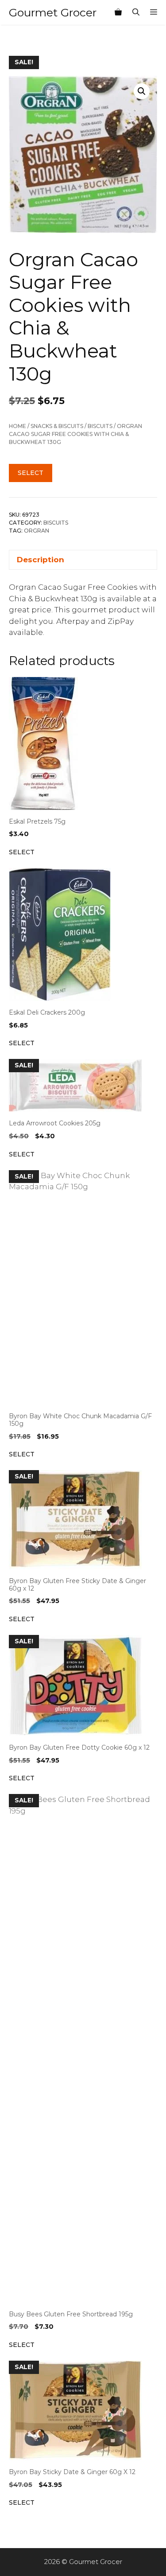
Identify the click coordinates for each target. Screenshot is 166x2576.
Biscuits (100, 426)
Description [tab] (41, 560)
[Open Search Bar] (136, 12)
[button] (142, 91)
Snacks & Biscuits (57, 426)
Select (31, 473)
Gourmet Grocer (53, 12)
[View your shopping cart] (118, 12)
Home (17, 426)
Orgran (37, 531)
